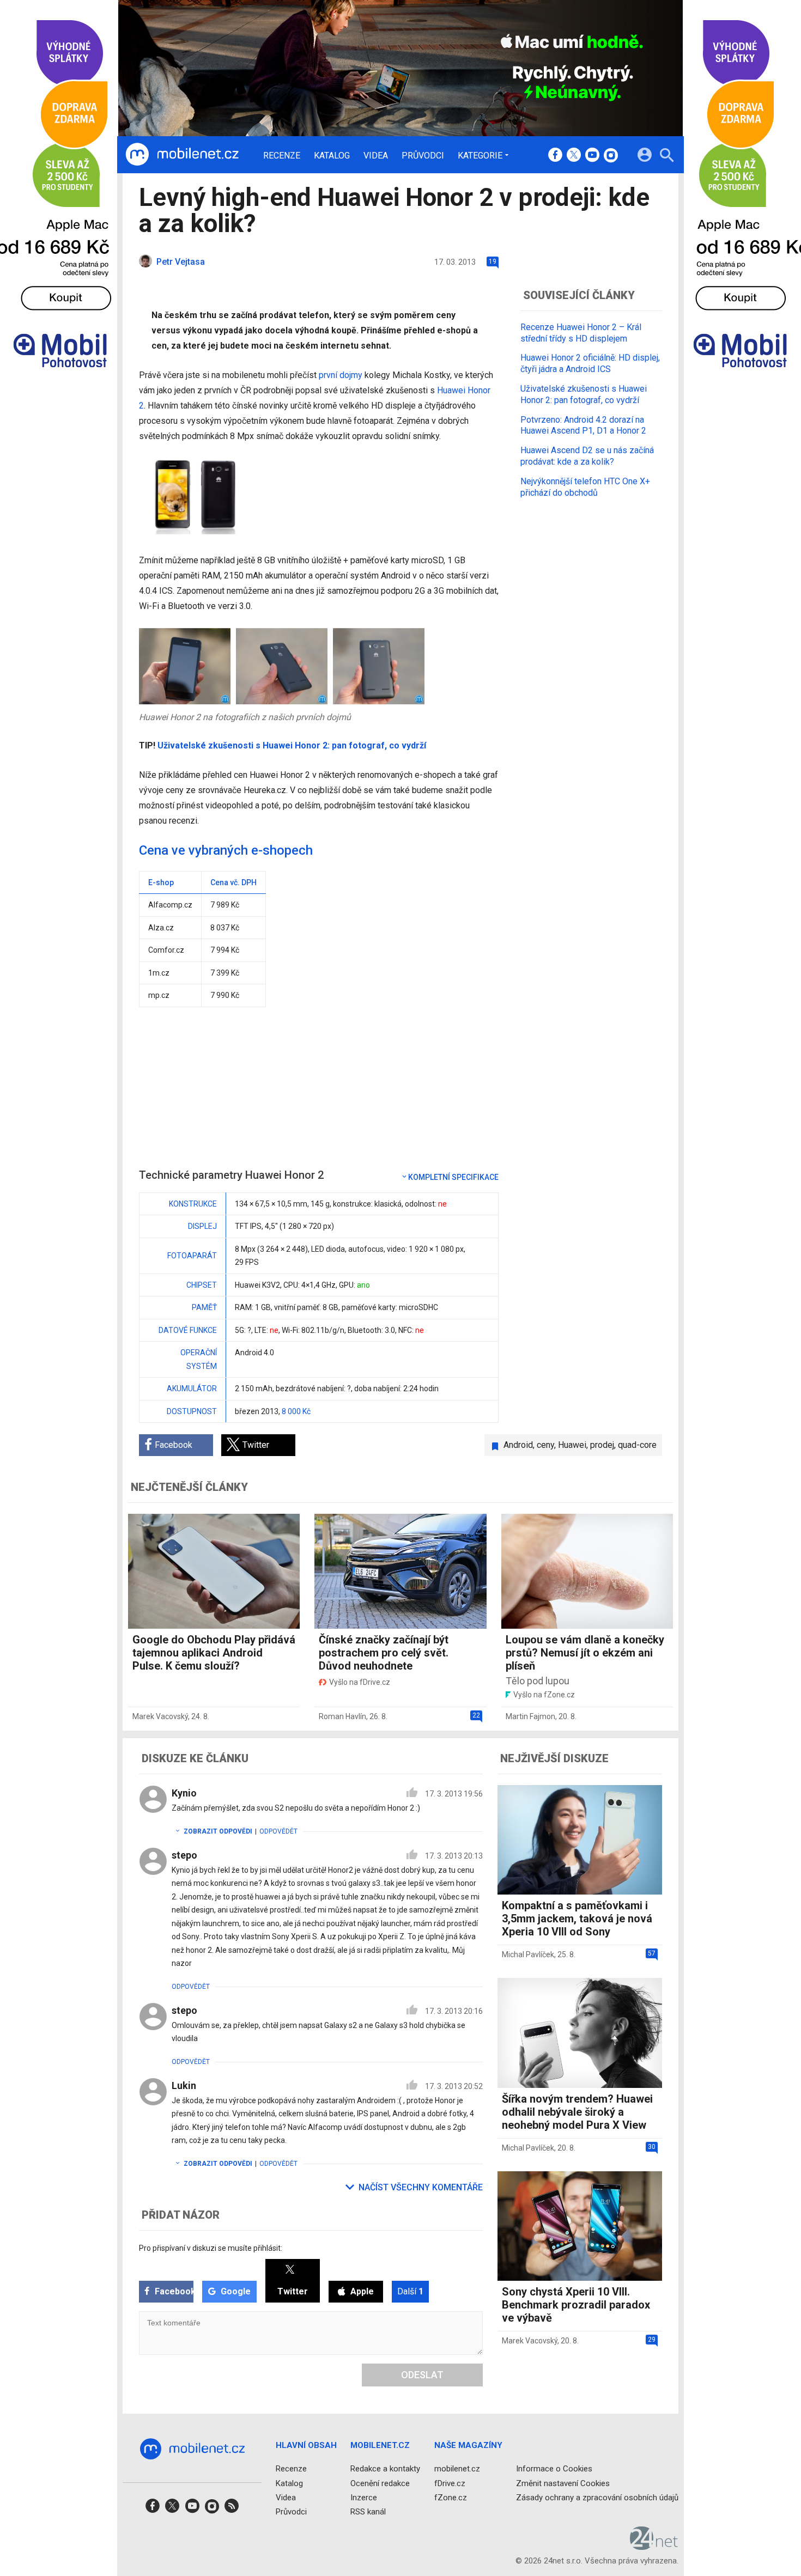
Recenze (282, 156)
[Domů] (182, 155)
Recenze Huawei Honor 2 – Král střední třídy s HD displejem (581, 333)
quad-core (637, 1445)
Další (410, 2291)
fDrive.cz (450, 2483)
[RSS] (232, 2509)
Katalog (332, 156)
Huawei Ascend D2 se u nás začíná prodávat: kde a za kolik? (587, 456)
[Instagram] (611, 156)
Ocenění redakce (380, 2483)
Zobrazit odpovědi (218, 1831)
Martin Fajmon (530, 1716)
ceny (545, 1445)
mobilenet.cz (457, 2469)
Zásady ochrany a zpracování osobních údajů (597, 2498)
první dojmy (341, 375)
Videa (376, 156)
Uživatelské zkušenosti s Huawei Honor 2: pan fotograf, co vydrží (292, 745)
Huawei (572, 1445)
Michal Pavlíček (528, 1954)
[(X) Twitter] (574, 156)
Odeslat (422, 2375)
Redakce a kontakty (385, 2469)
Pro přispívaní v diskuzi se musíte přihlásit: (211, 2248)
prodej (602, 1445)
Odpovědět (278, 1831)
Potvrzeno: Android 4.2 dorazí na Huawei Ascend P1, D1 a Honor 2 (583, 425)
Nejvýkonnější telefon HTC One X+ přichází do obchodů (585, 487)
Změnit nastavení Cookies (563, 2483)
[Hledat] (667, 157)
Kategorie (480, 155)
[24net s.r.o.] (654, 2546)
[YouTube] (592, 156)
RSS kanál (368, 2512)
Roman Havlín (342, 1716)
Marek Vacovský (160, 1716)
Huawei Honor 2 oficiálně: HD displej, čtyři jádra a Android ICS (590, 363)
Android (518, 1445)
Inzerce (364, 2498)
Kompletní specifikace (453, 1177)
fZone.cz (451, 2498)
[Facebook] (555, 156)
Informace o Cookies (554, 2469)
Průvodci (423, 156)
